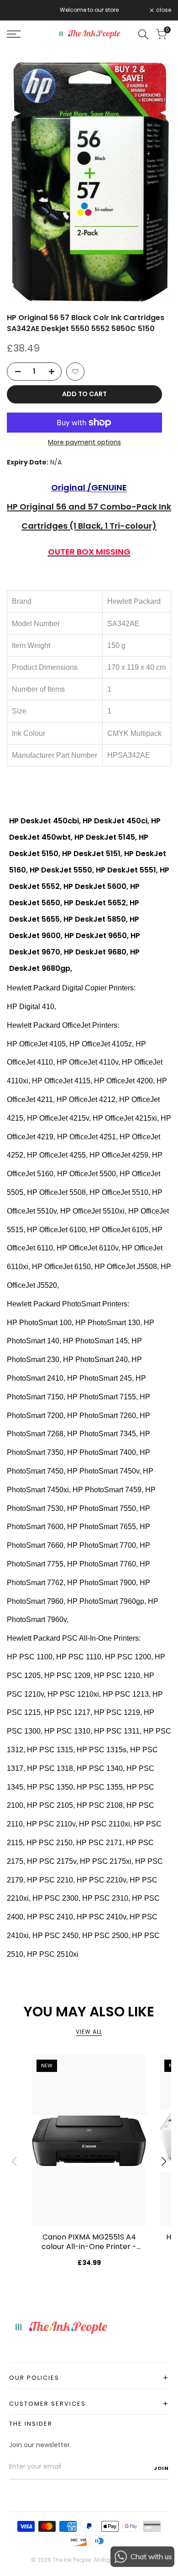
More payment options (84, 442)
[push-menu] (14, 34)
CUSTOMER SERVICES (89, 2404)
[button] (75, 372)
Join (161, 2468)
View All (89, 2032)
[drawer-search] (143, 34)
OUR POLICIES (89, 2378)
